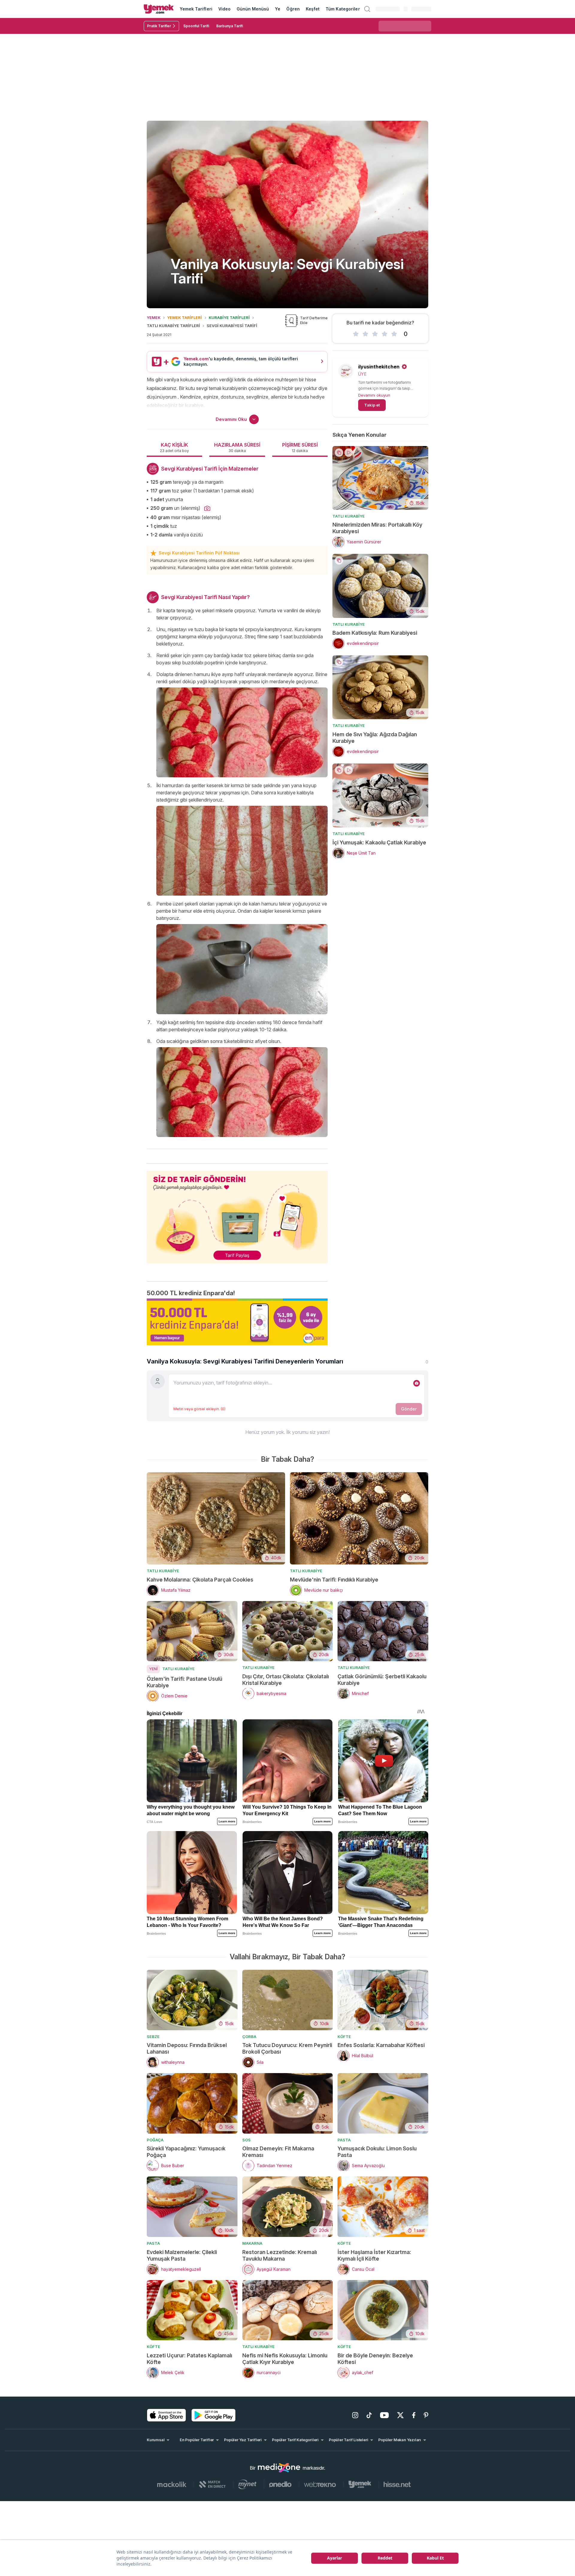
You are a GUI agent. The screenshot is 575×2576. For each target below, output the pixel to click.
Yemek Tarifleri (196, 9)
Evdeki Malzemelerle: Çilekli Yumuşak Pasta (182, 2255)
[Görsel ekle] (417, 1383)
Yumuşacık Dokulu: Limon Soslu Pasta (377, 2152)
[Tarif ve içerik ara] (367, 9)
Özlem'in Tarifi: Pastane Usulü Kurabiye (184, 1682)
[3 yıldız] (375, 334)
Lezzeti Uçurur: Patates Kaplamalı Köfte (189, 2359)
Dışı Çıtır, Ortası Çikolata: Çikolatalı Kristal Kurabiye (286, 1680)
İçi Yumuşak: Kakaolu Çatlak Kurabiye (379, 842)
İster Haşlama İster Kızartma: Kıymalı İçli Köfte (374, 2255)
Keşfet (313, 9)
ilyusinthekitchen (379, 367)
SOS (246, 2140)
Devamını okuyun (374, 395)
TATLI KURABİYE (349, 516)
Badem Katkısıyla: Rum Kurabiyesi (375, 633)
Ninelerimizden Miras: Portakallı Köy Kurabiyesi (377, 528)
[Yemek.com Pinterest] (426, 2415)
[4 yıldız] (385, 334)
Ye (278, 9)
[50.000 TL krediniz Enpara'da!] (237, 1322)
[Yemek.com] (159, 9)
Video (224, 9)
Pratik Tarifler (159, 26)
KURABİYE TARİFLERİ (229, 318)
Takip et (372, 405)
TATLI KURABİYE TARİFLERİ (173, 326)
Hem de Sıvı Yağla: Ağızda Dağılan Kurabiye (375, 738)
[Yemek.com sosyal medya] (279, 2468)
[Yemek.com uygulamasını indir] (167, 2415)
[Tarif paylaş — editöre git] (237, 1213)
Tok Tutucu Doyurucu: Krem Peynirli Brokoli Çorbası (287, 2048)
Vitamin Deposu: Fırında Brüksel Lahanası (187, 2048)
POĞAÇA (155, 2140)
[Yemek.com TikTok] (369, 2415)
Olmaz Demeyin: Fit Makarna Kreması (278, 2152)
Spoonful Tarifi (196, 26)
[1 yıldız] (356, 334)
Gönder (409, 1409)
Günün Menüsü (253, 9)
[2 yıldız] (365, 334)
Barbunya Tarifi (230, 26)
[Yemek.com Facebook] (414, 2415)
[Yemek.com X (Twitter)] (400, 2415)
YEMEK (154, 318)
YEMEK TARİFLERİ (184, 318)
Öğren (293, 9)
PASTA (344, 2140)
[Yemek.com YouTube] (384, 2415)
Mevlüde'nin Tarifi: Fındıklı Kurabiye (334, 1580)
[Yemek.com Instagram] (355, 2415)
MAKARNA (252, 2243)
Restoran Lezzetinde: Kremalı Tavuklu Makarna (280, 2255)
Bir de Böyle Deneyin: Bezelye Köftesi (375, 2359)
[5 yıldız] (394, 334)
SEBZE (153, 2037)
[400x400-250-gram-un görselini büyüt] (207, 509)
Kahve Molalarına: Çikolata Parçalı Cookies (200, 1580)
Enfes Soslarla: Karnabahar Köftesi (381, 2045)
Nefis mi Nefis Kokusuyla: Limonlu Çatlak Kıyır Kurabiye (285, 2359)
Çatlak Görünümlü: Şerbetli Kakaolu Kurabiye (382, 1680)
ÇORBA (249, 2037)
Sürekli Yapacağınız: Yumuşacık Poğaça (186, 2152)
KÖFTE (344, 2037)
